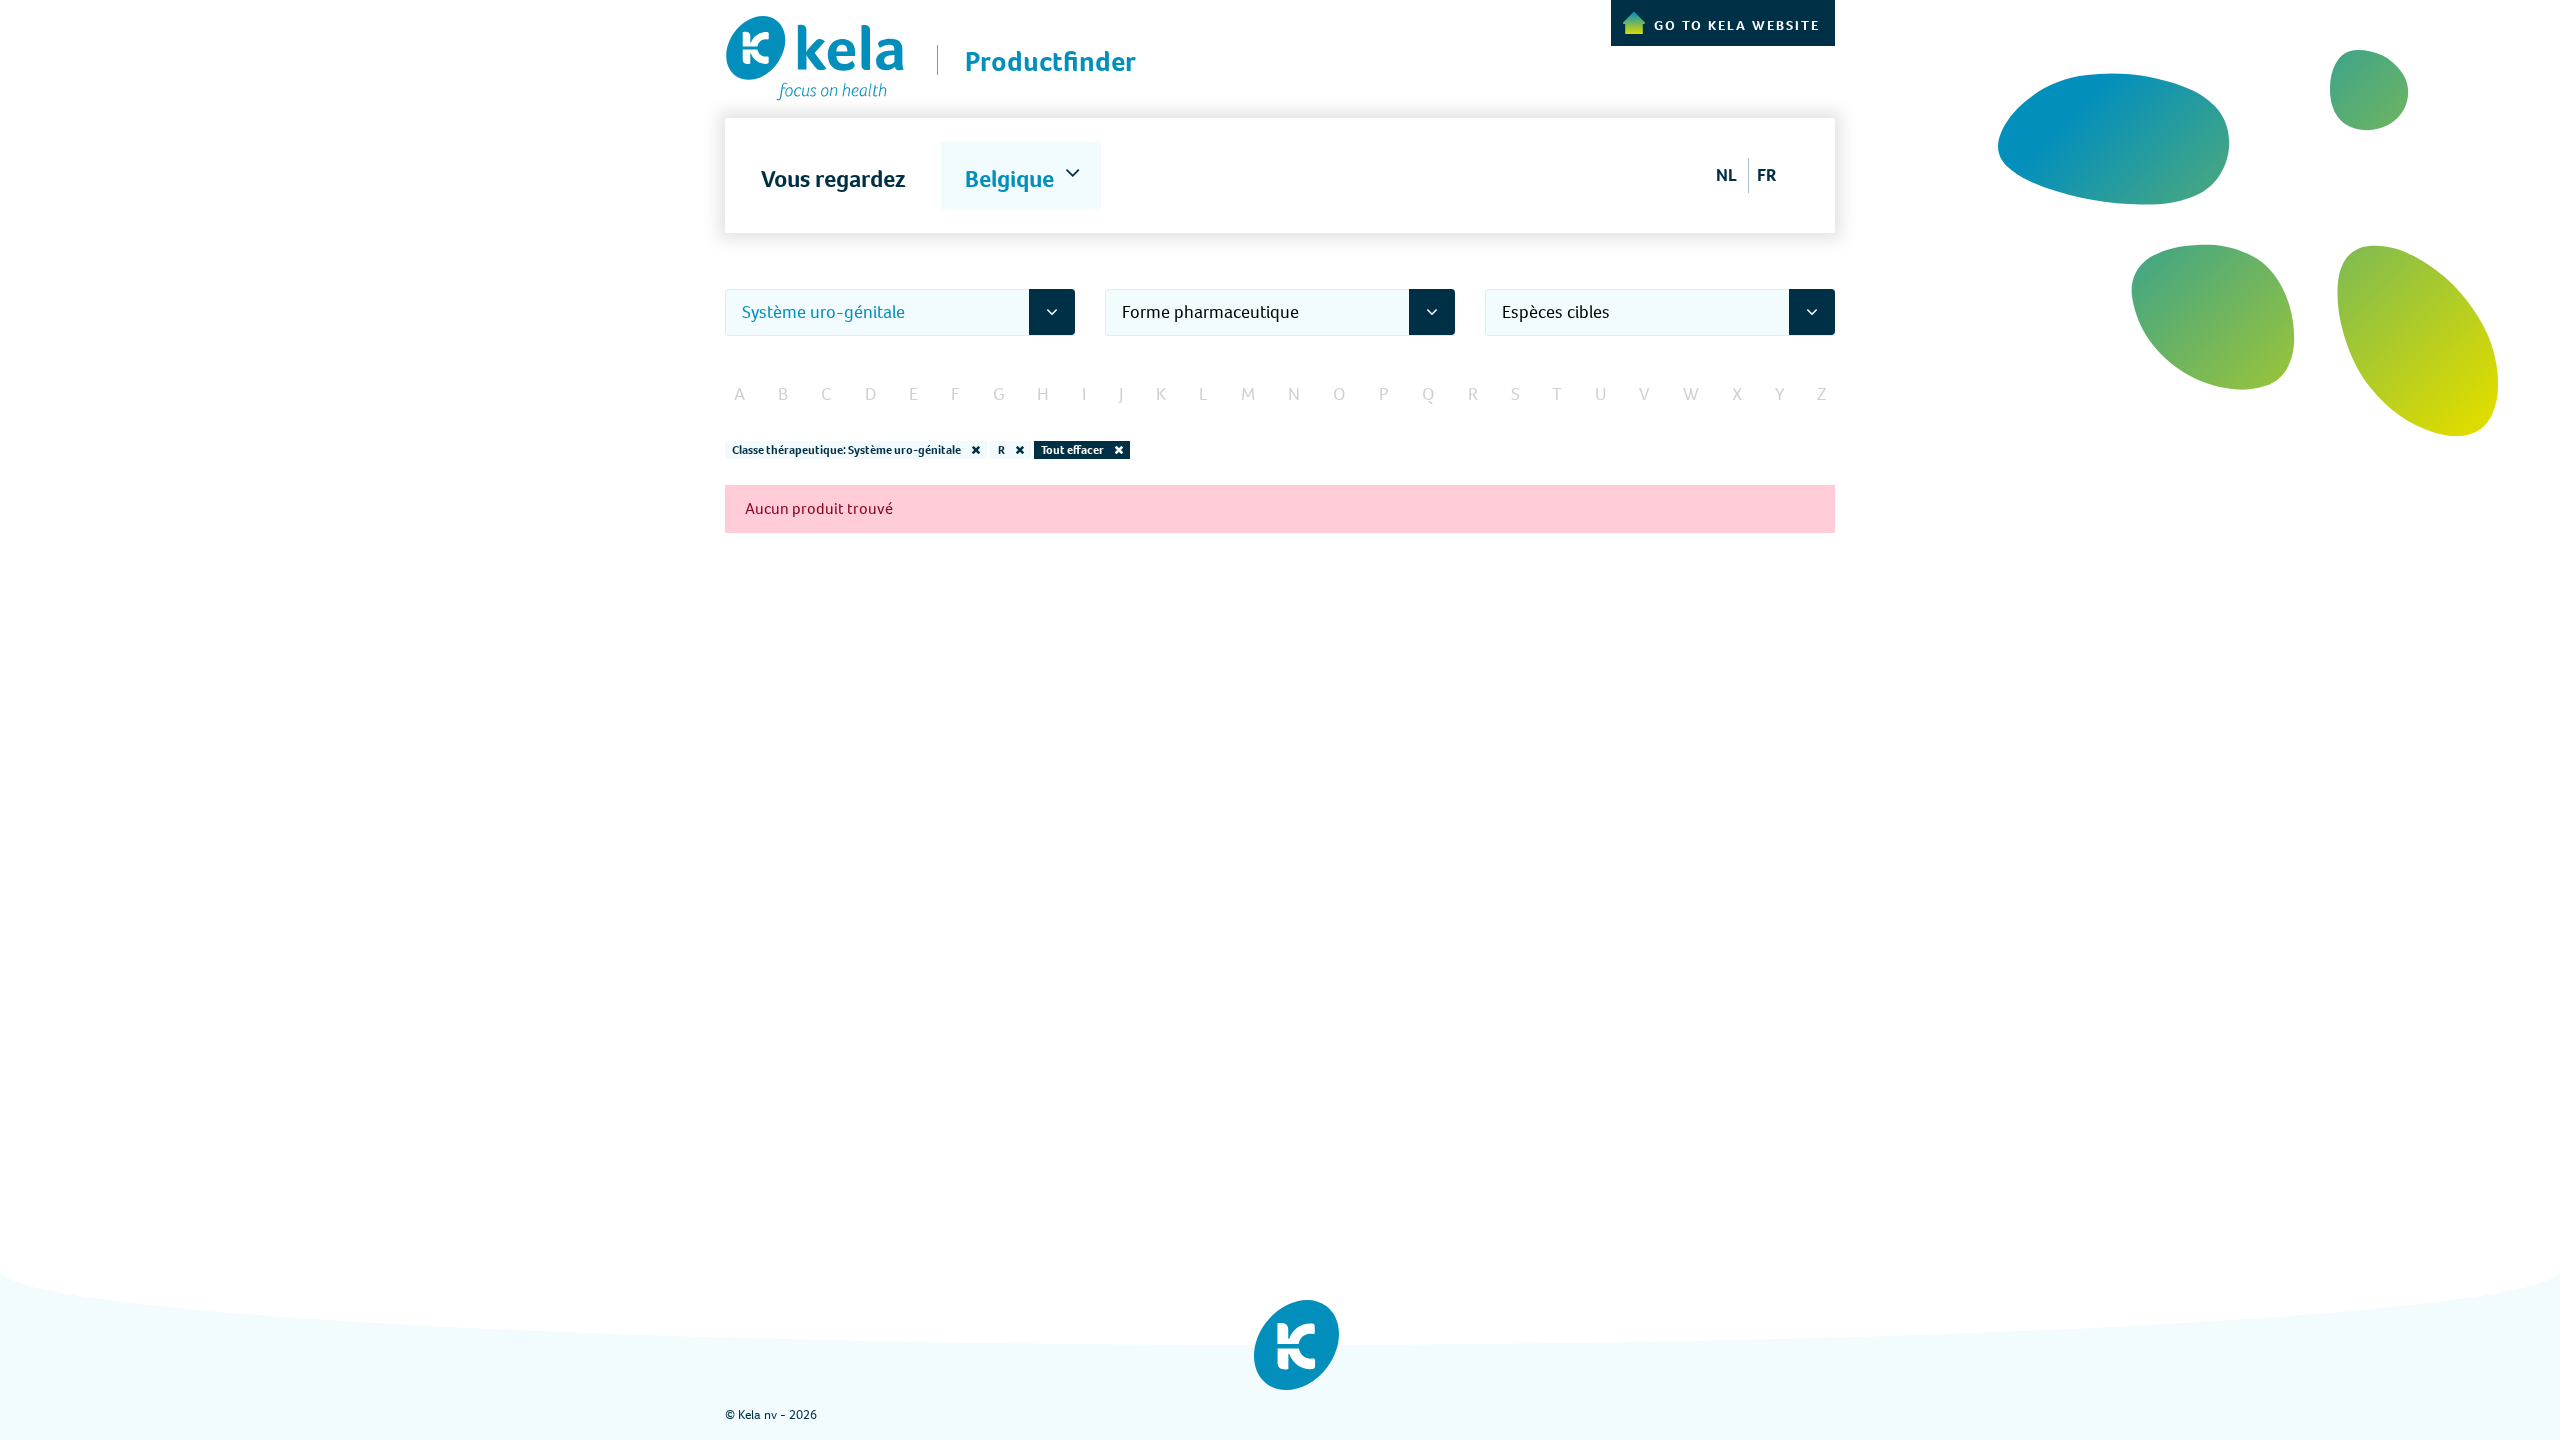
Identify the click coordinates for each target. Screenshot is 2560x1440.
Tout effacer (1073, 450)
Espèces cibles (1556, 312)
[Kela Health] (815, 51)
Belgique (1012, 179)
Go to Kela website (1737, 25)
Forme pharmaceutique (1210, 312)
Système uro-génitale (823, 312)
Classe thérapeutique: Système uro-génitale (847, 450)
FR (1766, 175)
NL (1726, 175)
